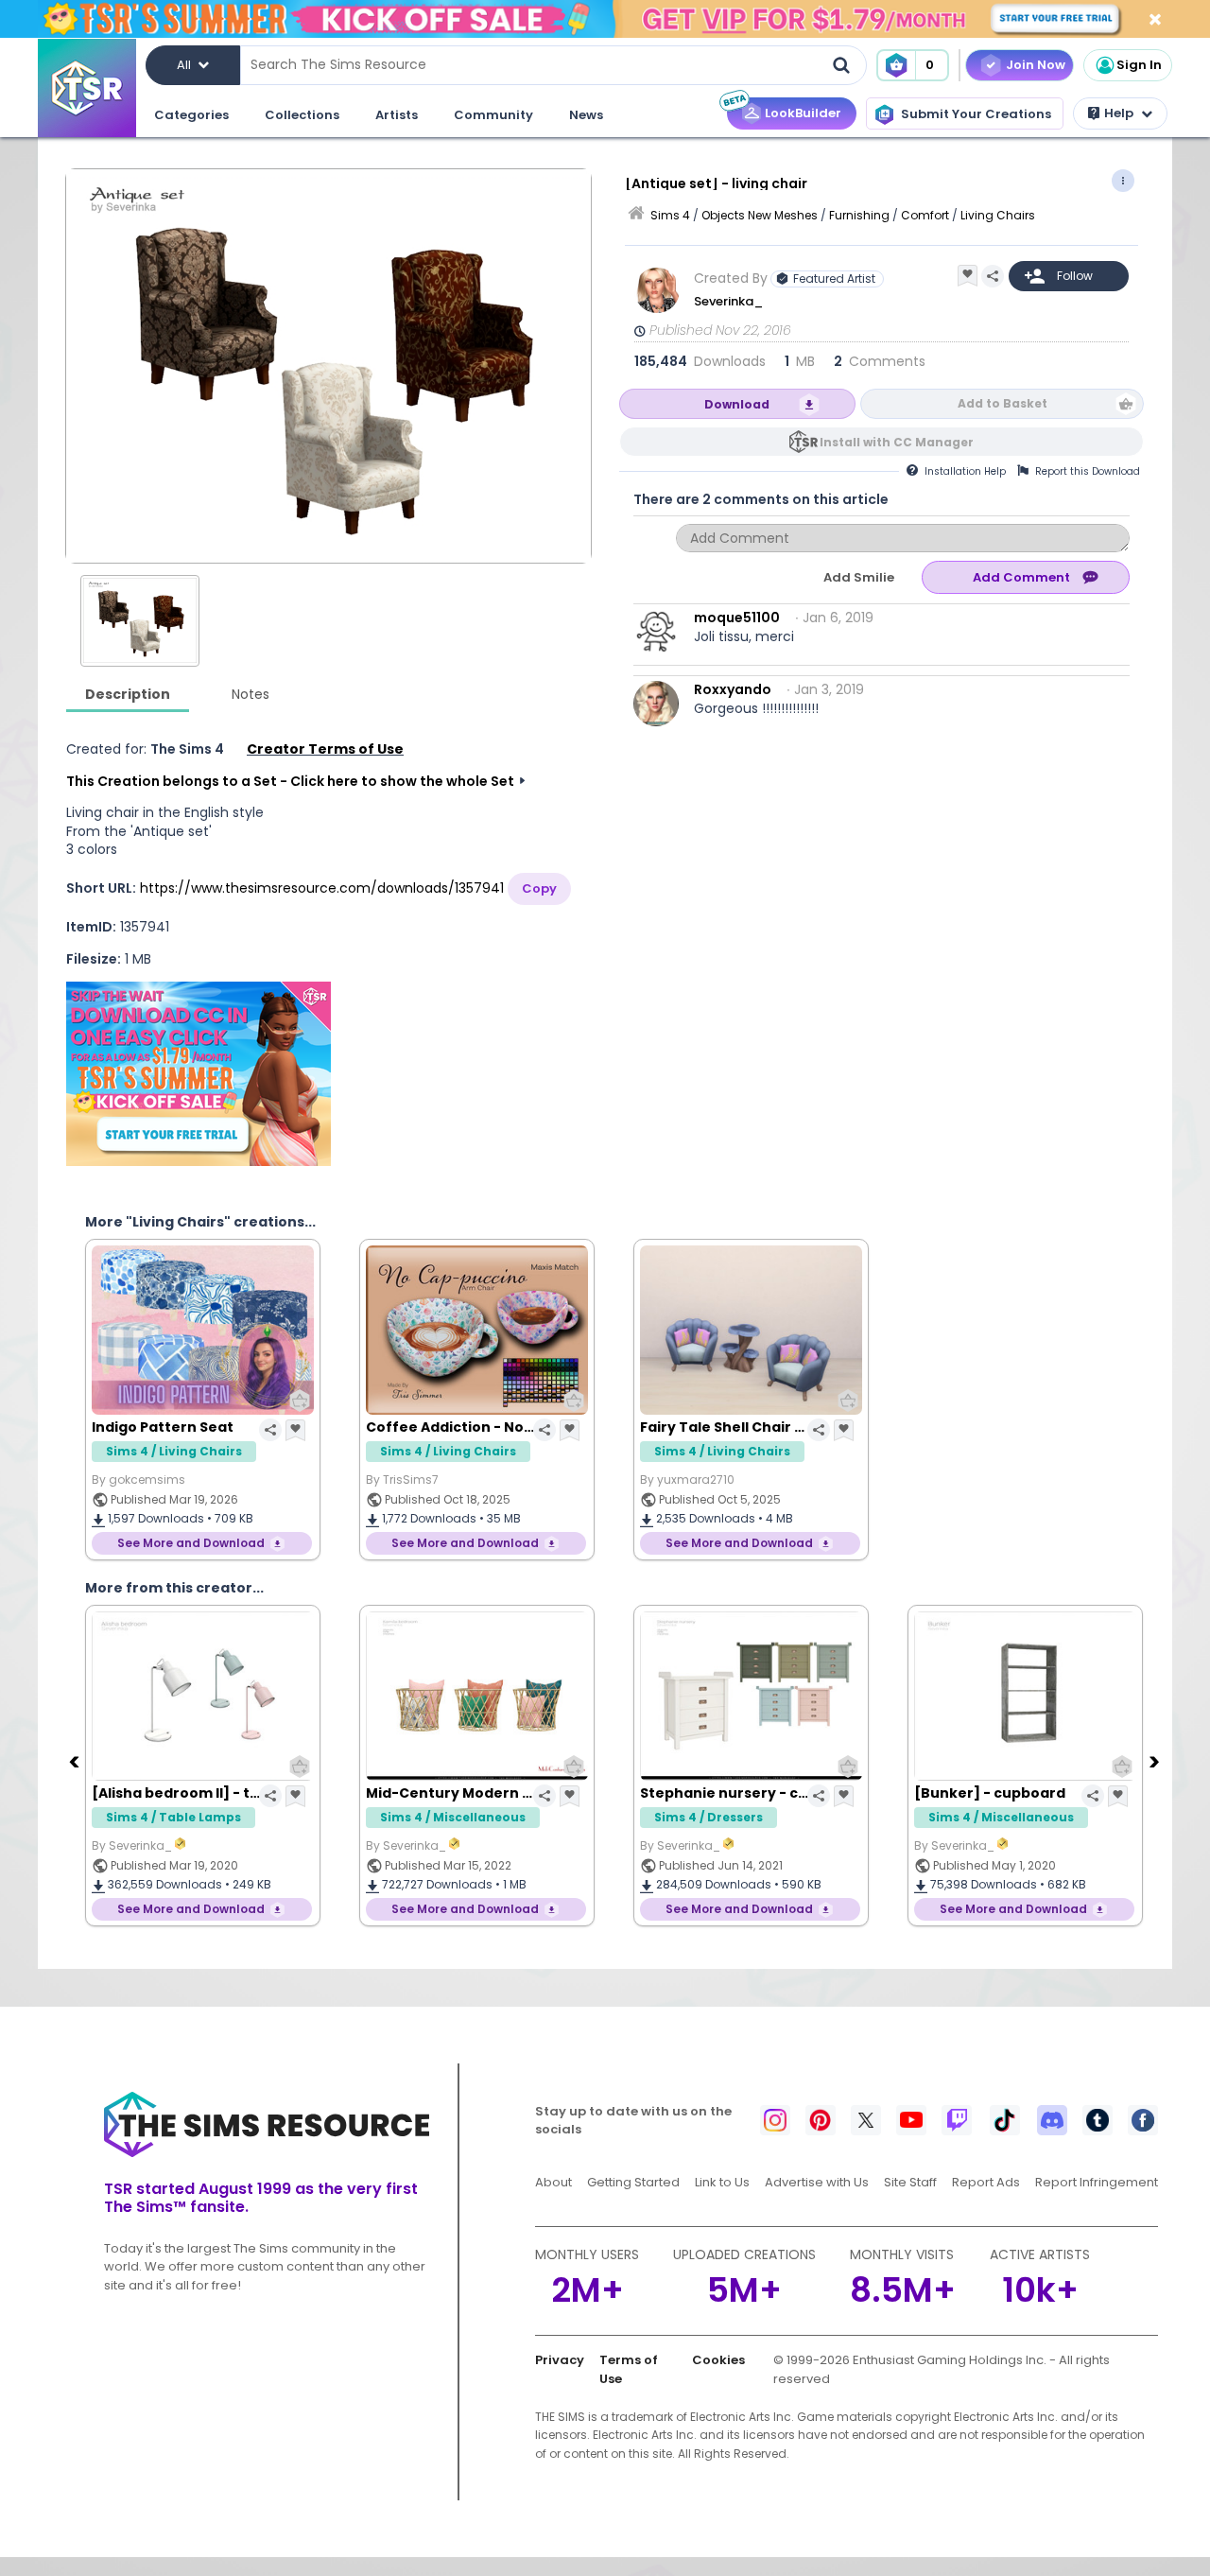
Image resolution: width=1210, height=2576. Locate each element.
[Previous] (76, 1761)
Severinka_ (730, 301)
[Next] (1156, 1761)
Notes (251, 694)
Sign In (1139, 65)
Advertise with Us (817, 2182)
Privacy (560, 2360)
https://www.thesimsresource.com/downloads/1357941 (322, 888)
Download (737, 404)
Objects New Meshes (760, 215)
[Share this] (993, 276)
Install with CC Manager (897, 442)
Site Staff (910, 2182)
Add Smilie (859, 577)
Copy (539, 888)
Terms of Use (629, 2369)
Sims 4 (670, 215)
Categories (191, 115)
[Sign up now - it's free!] (199, 1074)
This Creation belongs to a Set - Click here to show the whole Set (290, 781)
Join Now (1036, 65)
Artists (397, 115)
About (553, 2182)
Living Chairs (998, 215)
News (586, 115)
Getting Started (633, 2182)
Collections (302, 115)
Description (128, 694)
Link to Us (722, 2182)
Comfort (925, 215)
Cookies (718, 2360)
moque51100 (737, 618)
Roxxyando (733, 689)
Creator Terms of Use (325, 749)
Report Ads (986, 2182)
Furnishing (859, 215)
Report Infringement (1097, 2182)
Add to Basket (1003, 403)
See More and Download (191, 1543)
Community (493, 115)
